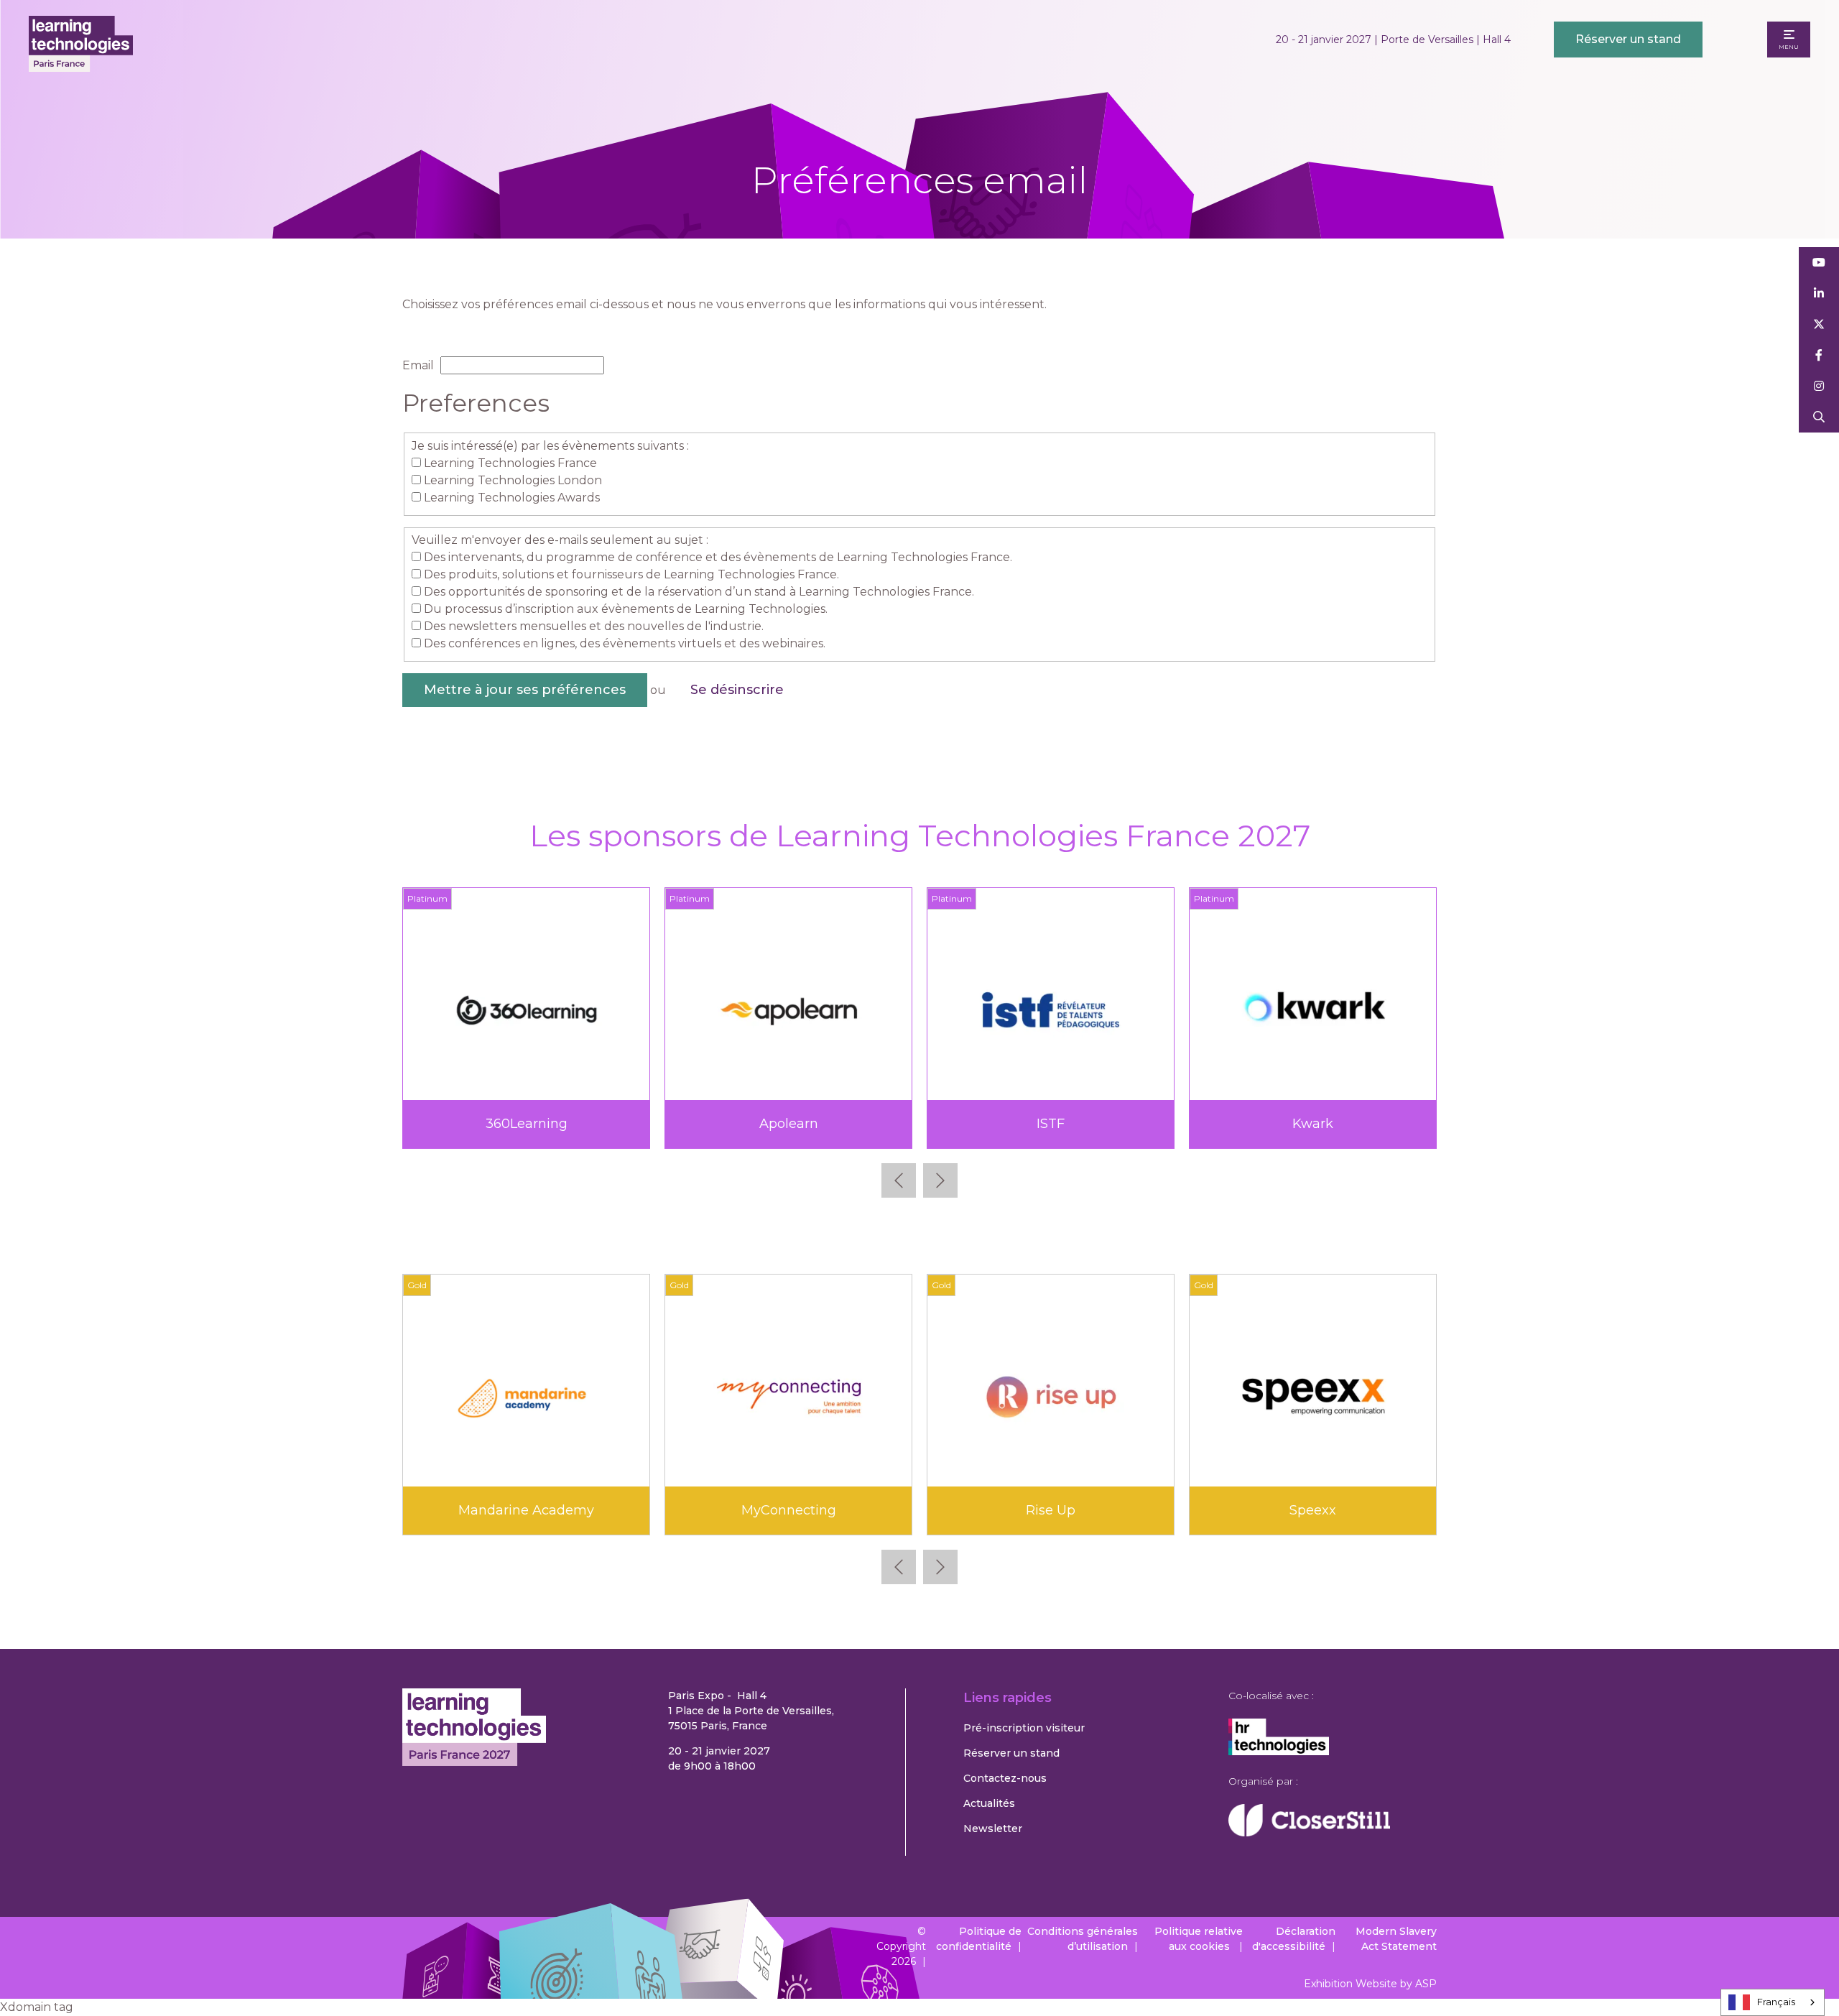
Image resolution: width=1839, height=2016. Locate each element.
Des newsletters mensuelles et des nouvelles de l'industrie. (594, 626)
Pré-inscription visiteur (1024, 1728)
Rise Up (1051, 1510)
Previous (899, 1180)
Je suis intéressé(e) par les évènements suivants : (550, 446)
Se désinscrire (737, 690)
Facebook (1819, 355)
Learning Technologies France (510, 463)
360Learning (527, 1124)
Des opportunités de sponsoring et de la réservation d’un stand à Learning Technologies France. (699, 592)
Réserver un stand (1628, 39)
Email (418, 365)
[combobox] (1773, 2002)
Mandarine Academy (526, 1510)
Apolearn (789, 1124)
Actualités (989, 1803)
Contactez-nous (1005, 1778)
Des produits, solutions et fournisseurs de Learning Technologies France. (631, 574)
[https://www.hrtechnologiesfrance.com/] (1279, 1752)
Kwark (1313, 1124)
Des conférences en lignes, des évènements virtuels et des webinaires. (625, 643)
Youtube (1819, 263)
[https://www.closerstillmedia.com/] (1309, 1833)
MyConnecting (789, 1510)
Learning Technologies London (513, 480)
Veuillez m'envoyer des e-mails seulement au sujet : (560, 540)
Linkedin (1819, 293)
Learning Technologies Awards (512, 498)
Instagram (1819, 386)
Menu (1789, 47)
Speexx (1313, 1510)
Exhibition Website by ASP (1370, 1984)
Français (1776, 2002)
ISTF (1051, 1124)
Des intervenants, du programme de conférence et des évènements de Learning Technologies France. (718, 557)
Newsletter (993, 1828)
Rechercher (1819, 417)
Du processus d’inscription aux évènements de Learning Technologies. (626, 609)
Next (940, 1180)
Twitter (1819, 324)
